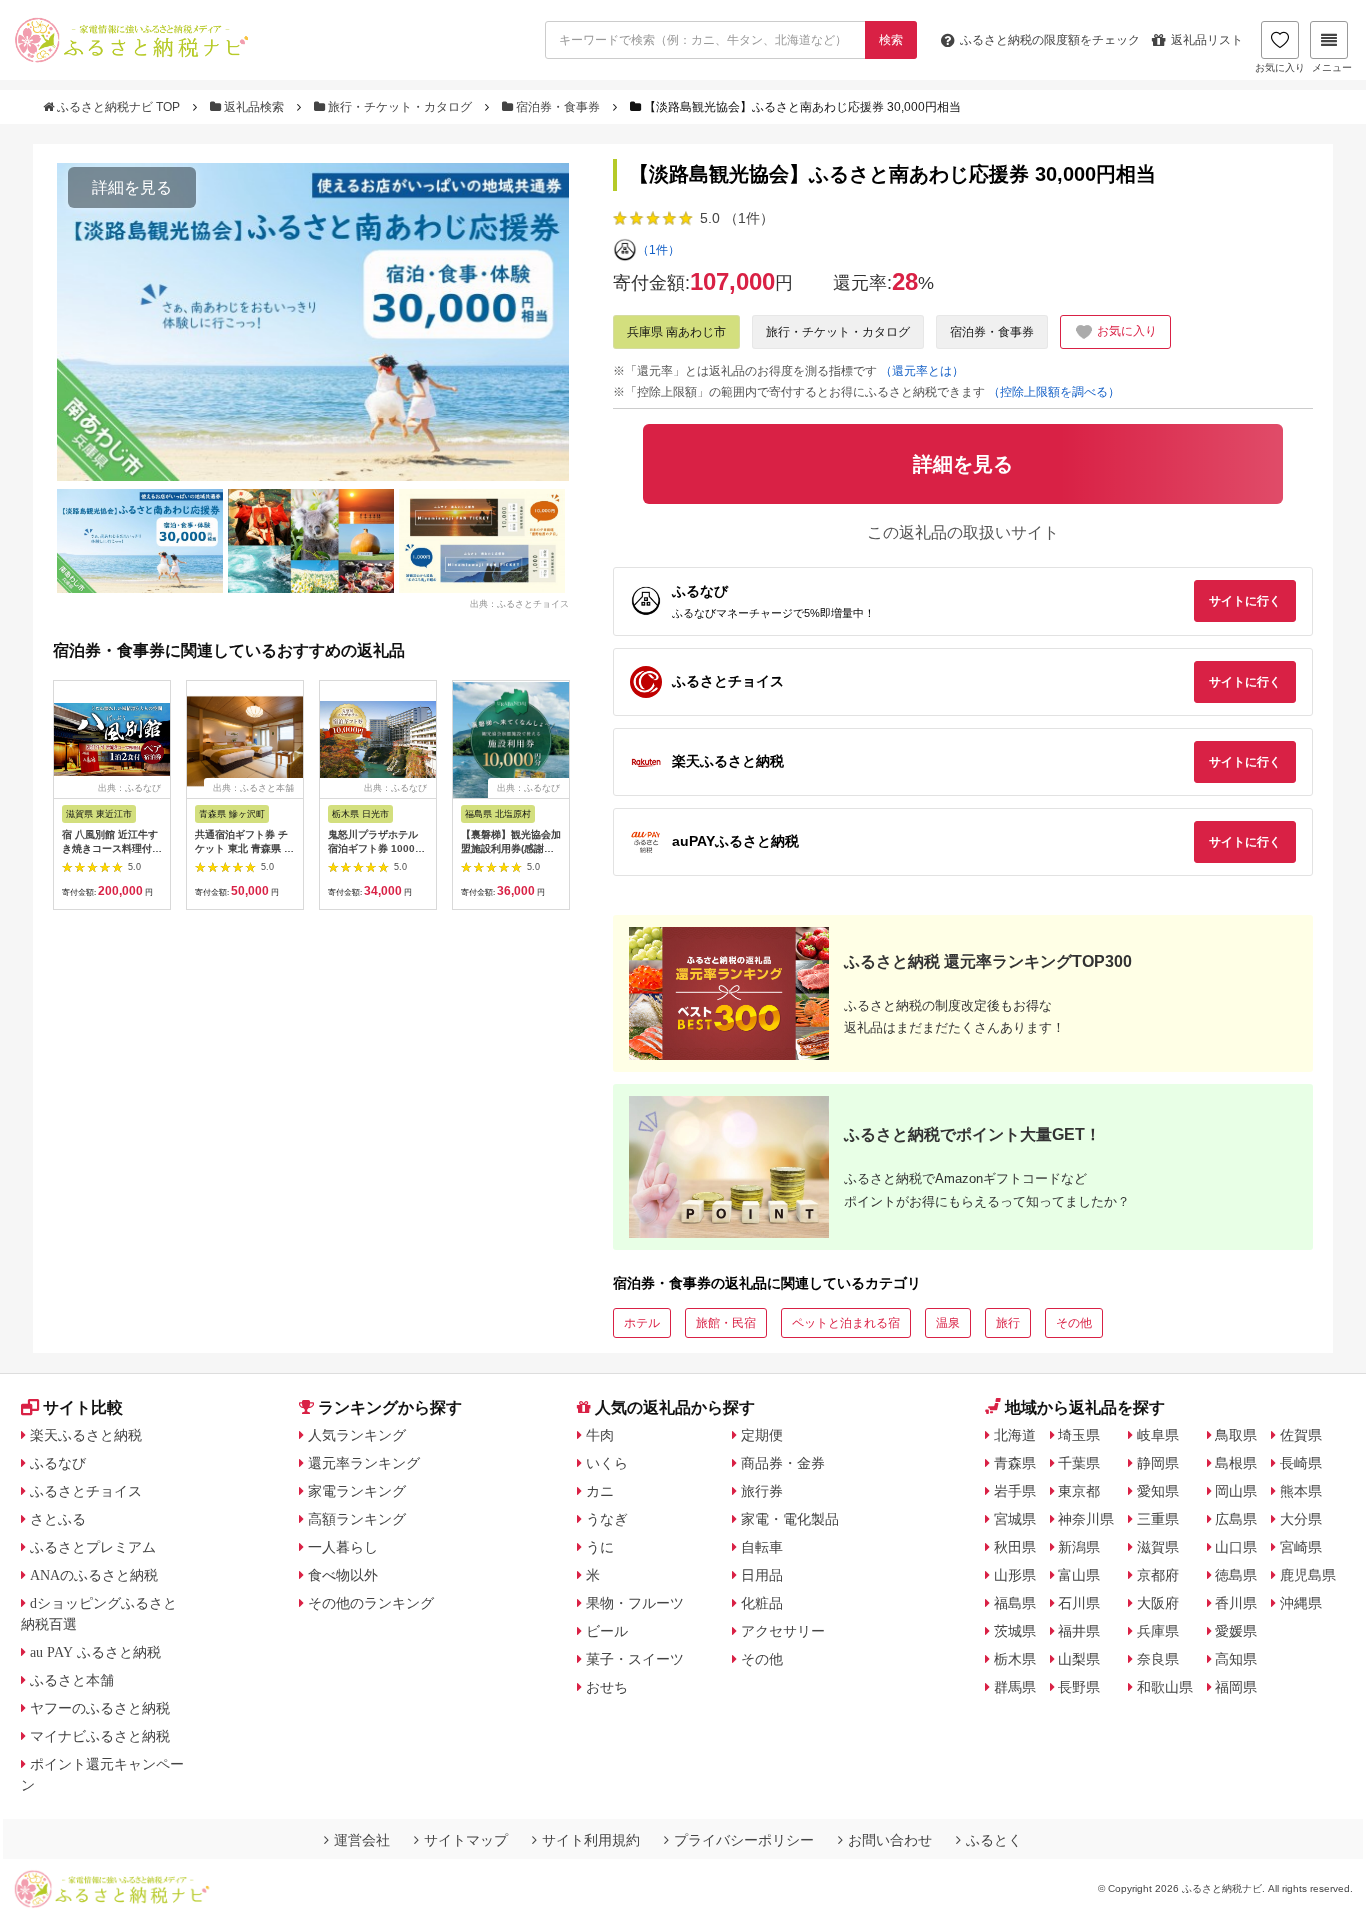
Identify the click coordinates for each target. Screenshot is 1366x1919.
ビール (607, 1631)
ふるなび (58, 1463)
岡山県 (1236, 1491)
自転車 (762, 1547)
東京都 (1079, 1491)
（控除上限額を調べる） (1054, 392)
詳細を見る (132, 187)
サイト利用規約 (591, 1840)
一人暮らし (343, 1547)
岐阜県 (1158, 1435)
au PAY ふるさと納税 (95, 1652)
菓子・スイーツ (635, 1659)
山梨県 (1079, 1659)
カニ (600, 1491)
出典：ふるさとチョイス (519, 604)
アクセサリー (783, 1631)
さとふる (58, 1519)
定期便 (762, 1435)
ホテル (642, 1323)
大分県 (1301, 1519)
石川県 (1079, 1603)
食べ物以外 (343, 1575)
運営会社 (362, 1840)
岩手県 (1015, 1491)
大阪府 (1158, 1603)
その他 (1074, 1323)
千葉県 (1079, 1463)
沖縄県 (1301, 1603)
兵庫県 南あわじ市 (676, 332)
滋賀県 (1158, 1547)
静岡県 (1158, 1463)
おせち (607, 1687)
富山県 (1079, 1575)
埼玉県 (1079, 1435)
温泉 (948, 1323)
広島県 (1236, 1519)
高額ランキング (357, 1519)
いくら (607, 1463)
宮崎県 (1301, 1547)
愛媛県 (1236, 1631)
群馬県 (1015, 1687)
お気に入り (1280, 67)
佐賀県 (1301, 1435)
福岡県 (1236, 1687)
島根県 (1236, 1463)
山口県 (1236, 1547)
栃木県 (1015, 1659)
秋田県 (1015, 1547)
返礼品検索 (254, 107)
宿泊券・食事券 (558, 107)
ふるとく (994, 1840)
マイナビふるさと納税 (100, 1736)
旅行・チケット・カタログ (400, 107)
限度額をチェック (1050, 40)
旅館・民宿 (726, 1323)
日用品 (762, 1575)
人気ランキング (357, 1435)
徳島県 (1236, 1575)
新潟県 (1079, 1547)
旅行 (1008, 1323)
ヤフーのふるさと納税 (100, 1708)
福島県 (1015, 1603)
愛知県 (1158, 1491)
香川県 (1236, 1603)
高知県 (1236, 1659)
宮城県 (1015, 1519)
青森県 (1015, 1463)
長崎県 (1301, 1463)
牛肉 (600, 1435)
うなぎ (607, 1519)
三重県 (1158, 1519)
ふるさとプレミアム (93, 1547)
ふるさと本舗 (72, 1680)
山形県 (1015, 1575)
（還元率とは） (922, 371)
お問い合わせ (890, 1840)
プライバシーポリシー (744, 1840)
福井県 (1079, 1631)
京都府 (1158, 1575)
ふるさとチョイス (86, 1491)
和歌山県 (1165, 1687)
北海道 (1015, 1435)
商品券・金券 (783, 1463)
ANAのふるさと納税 (94, 1575)
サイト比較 (83, 1407)
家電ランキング (357, 1491)
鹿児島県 (1308, 1575)
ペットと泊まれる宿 (846, 1323)
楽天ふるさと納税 (86, 1435)
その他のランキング (371, 1603)
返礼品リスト (1207, 40)
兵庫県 (1158, 1631)
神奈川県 (1086, 1519)
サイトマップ (466, 1840)
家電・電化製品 (790, 1519)
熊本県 (1301, 1491)
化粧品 (762, 1603)
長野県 (1079, 1687)
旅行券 (762, 1491)
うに (600, 1547)
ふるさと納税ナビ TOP (118, 107)
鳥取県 (1236, 1435)
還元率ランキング (364, 1463)
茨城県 (1015, 1631)
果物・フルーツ (635, 1603)
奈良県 (1158, 1659)
